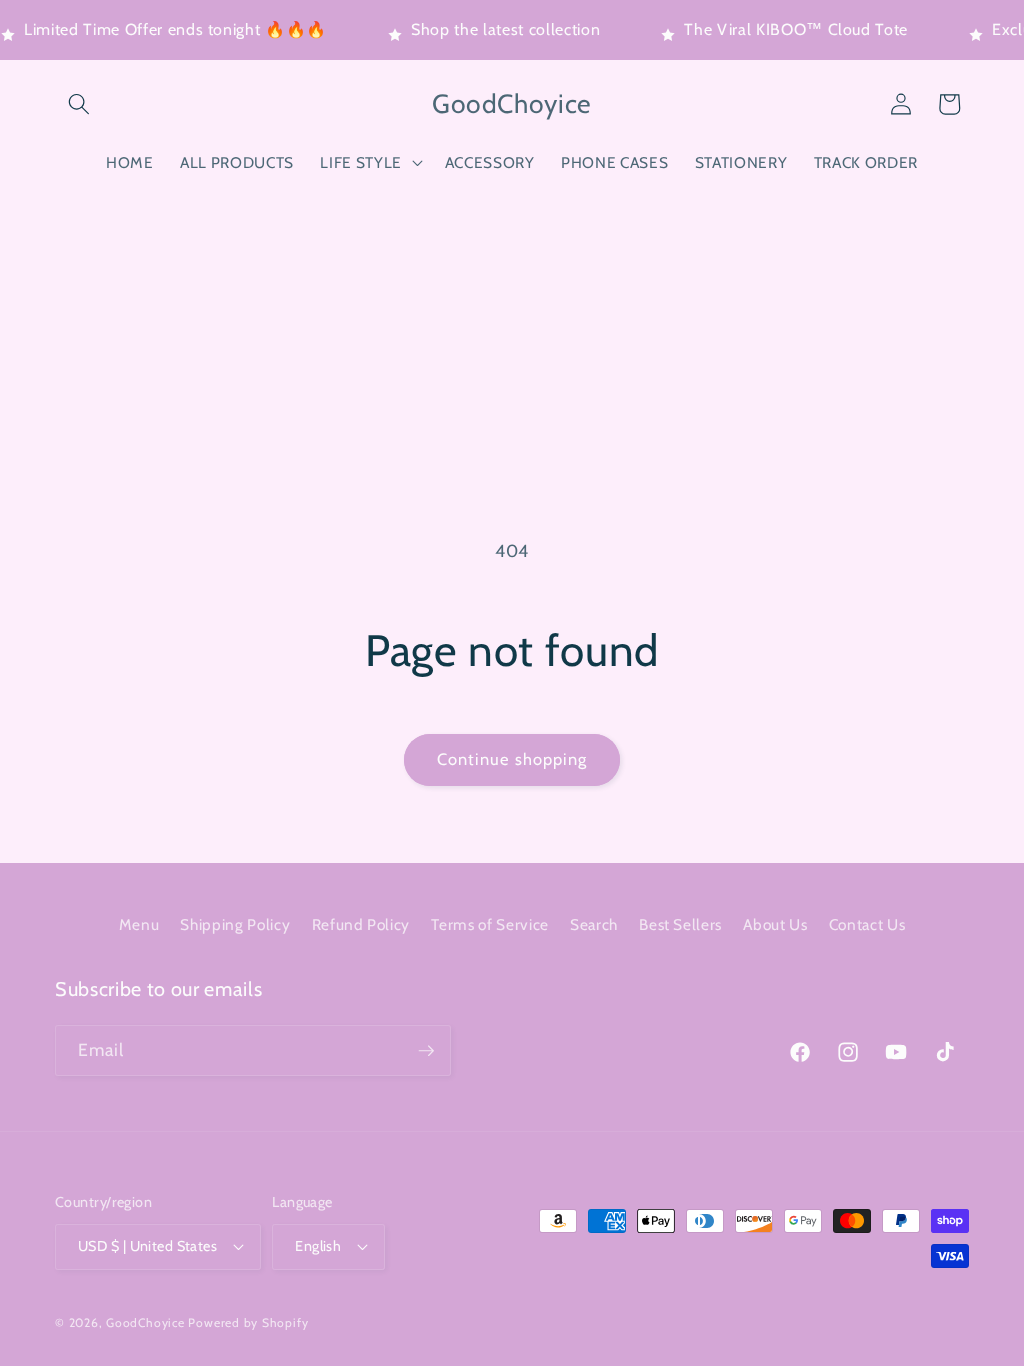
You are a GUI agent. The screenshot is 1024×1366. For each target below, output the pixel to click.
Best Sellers (680, 924)
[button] (369, 163)
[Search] (79, 104)
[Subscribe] (426, 1051)
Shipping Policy (235, 924)
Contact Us (867, 924)
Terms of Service (490, 924)
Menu (139, 924)
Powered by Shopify (248, 1322)
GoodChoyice (145, 1322)
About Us (775, 924)
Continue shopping (512, 759)
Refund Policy (361, 924)
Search (594, 924)
